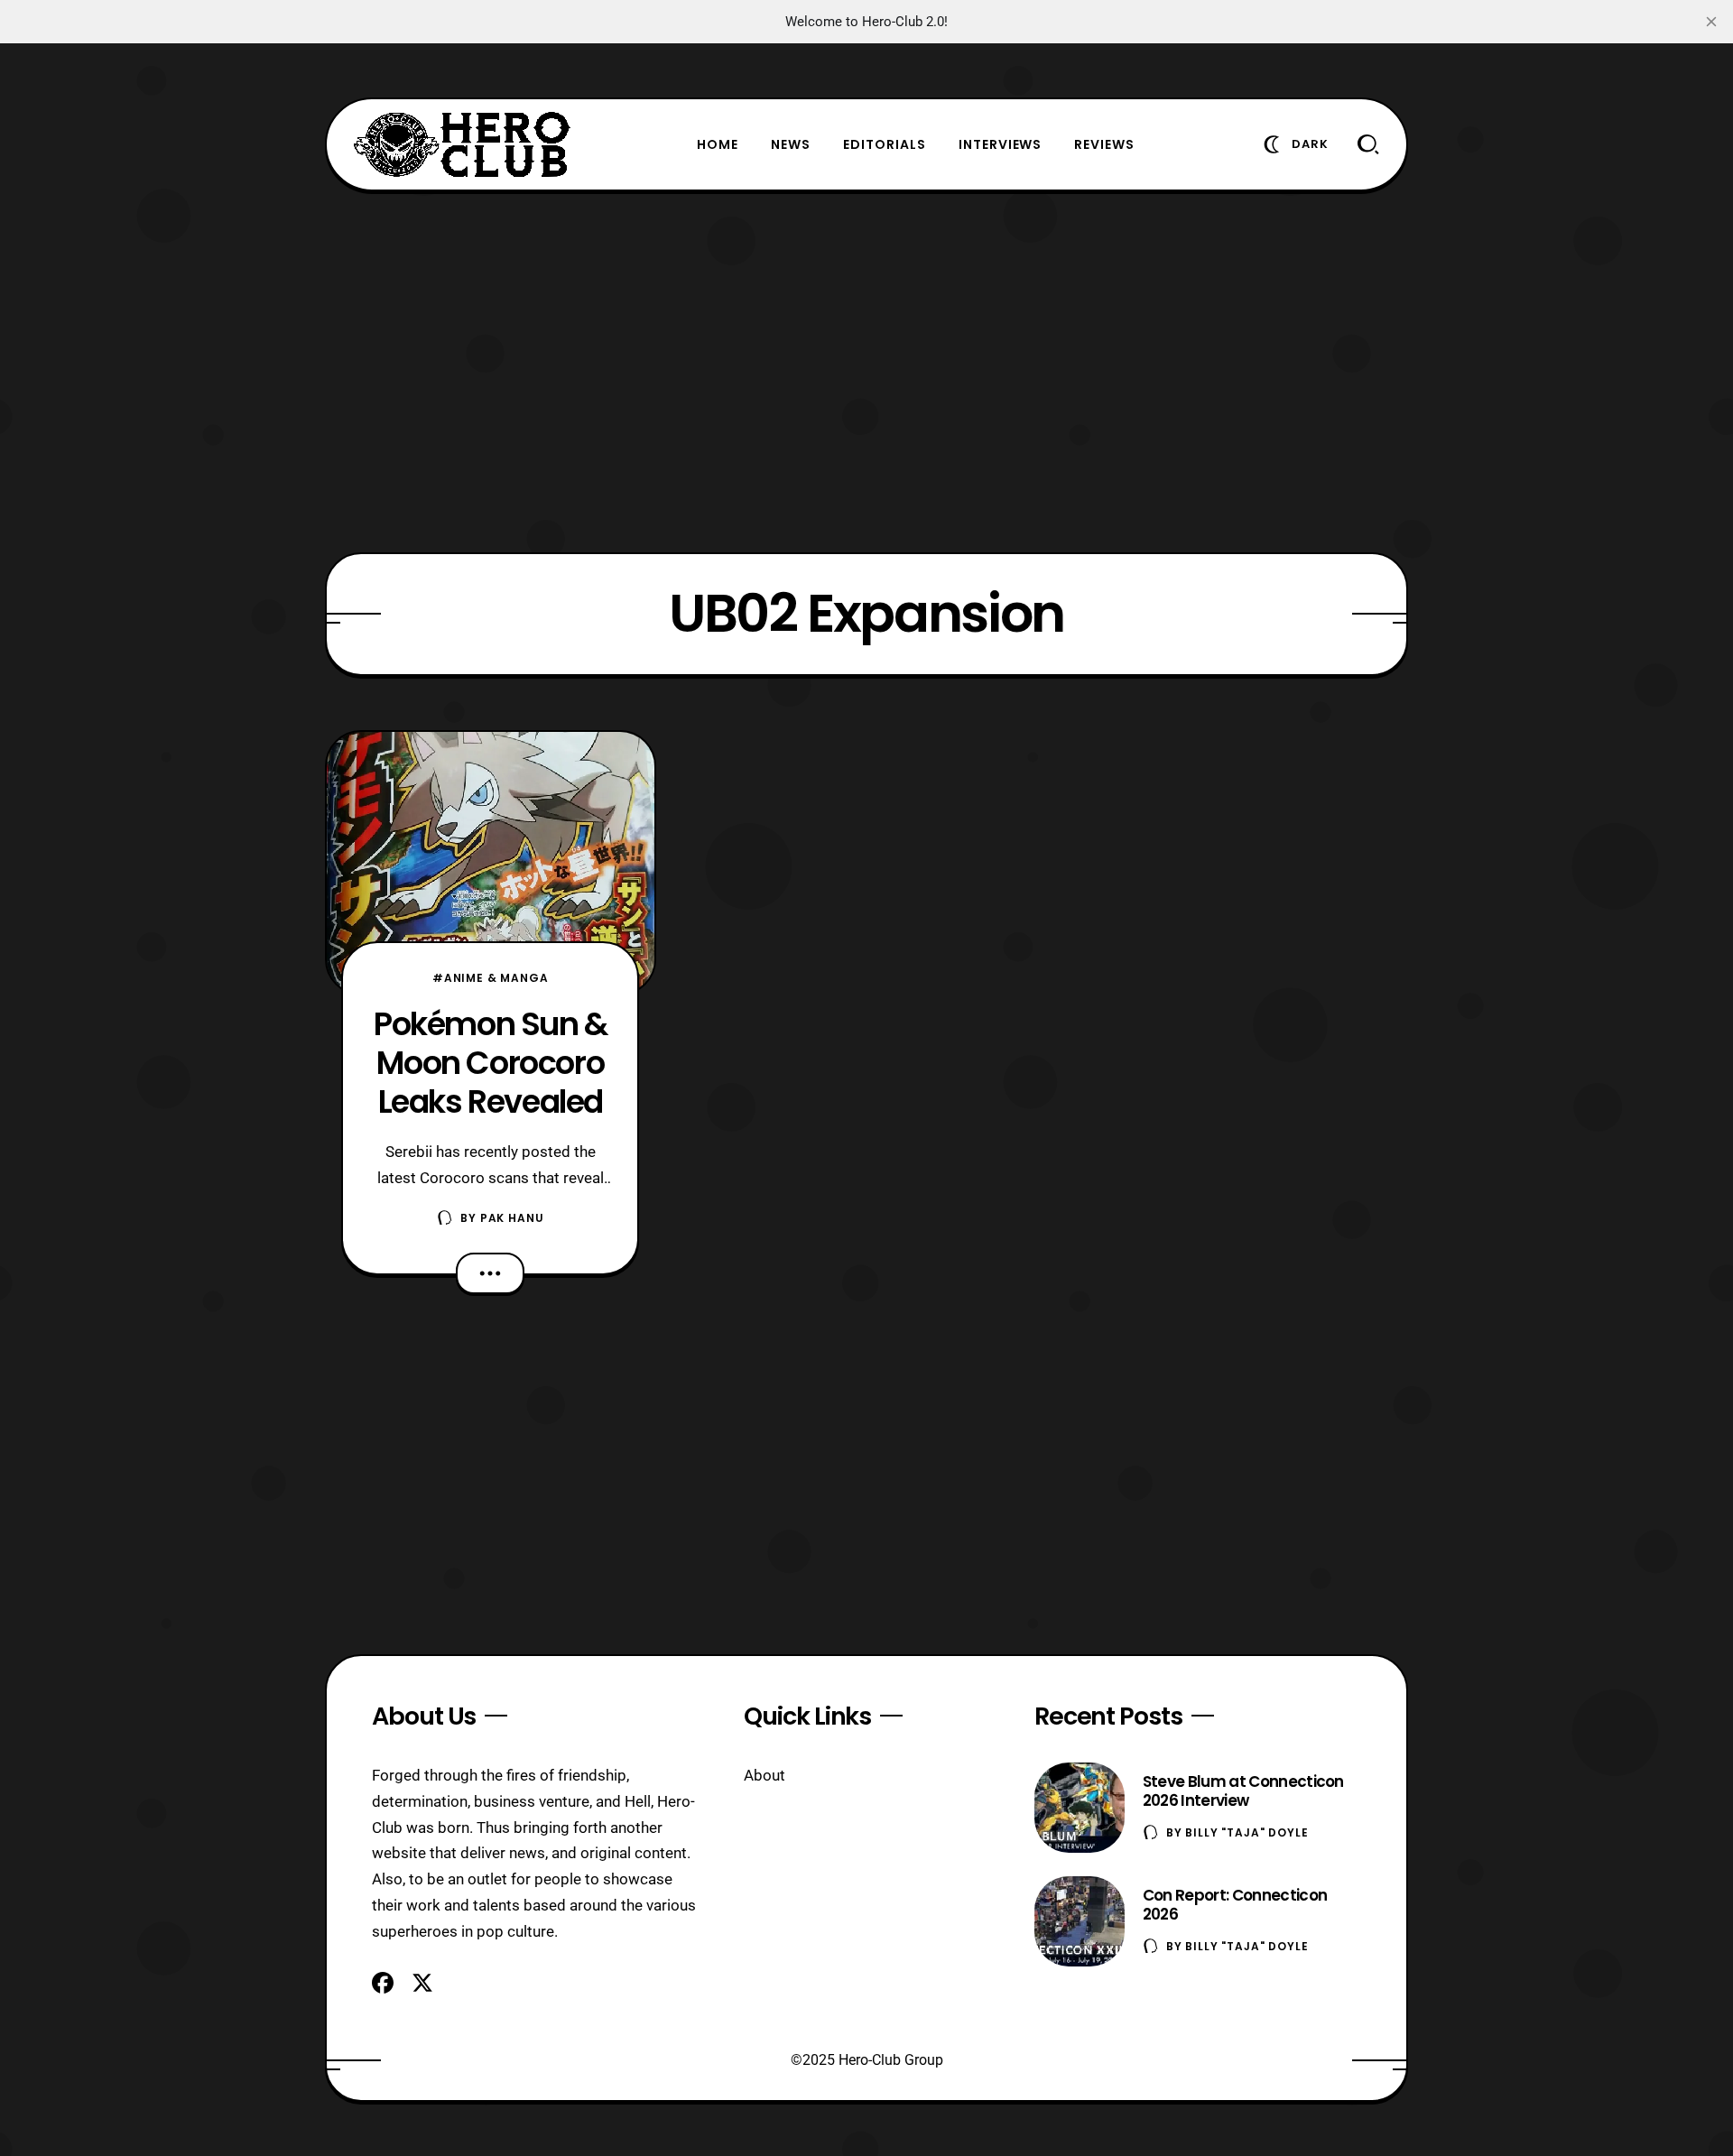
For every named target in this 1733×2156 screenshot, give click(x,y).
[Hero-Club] (462, 144)
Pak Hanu (512, 1218)
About (765, 1775)
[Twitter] (422, 1983)
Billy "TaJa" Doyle (1246, 1832)
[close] (1711, 22)
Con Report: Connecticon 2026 (1235, 1905)
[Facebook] (383, 1983)
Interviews (1001, 144)
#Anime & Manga (491, 978)
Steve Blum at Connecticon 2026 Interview (1243, 1791)
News (791, 144)
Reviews (1104, 144)
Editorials (885, 144)
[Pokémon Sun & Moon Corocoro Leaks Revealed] (491, 863)
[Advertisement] (866, 372)
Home (718, 144)
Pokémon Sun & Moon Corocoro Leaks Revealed (491, 1063)
